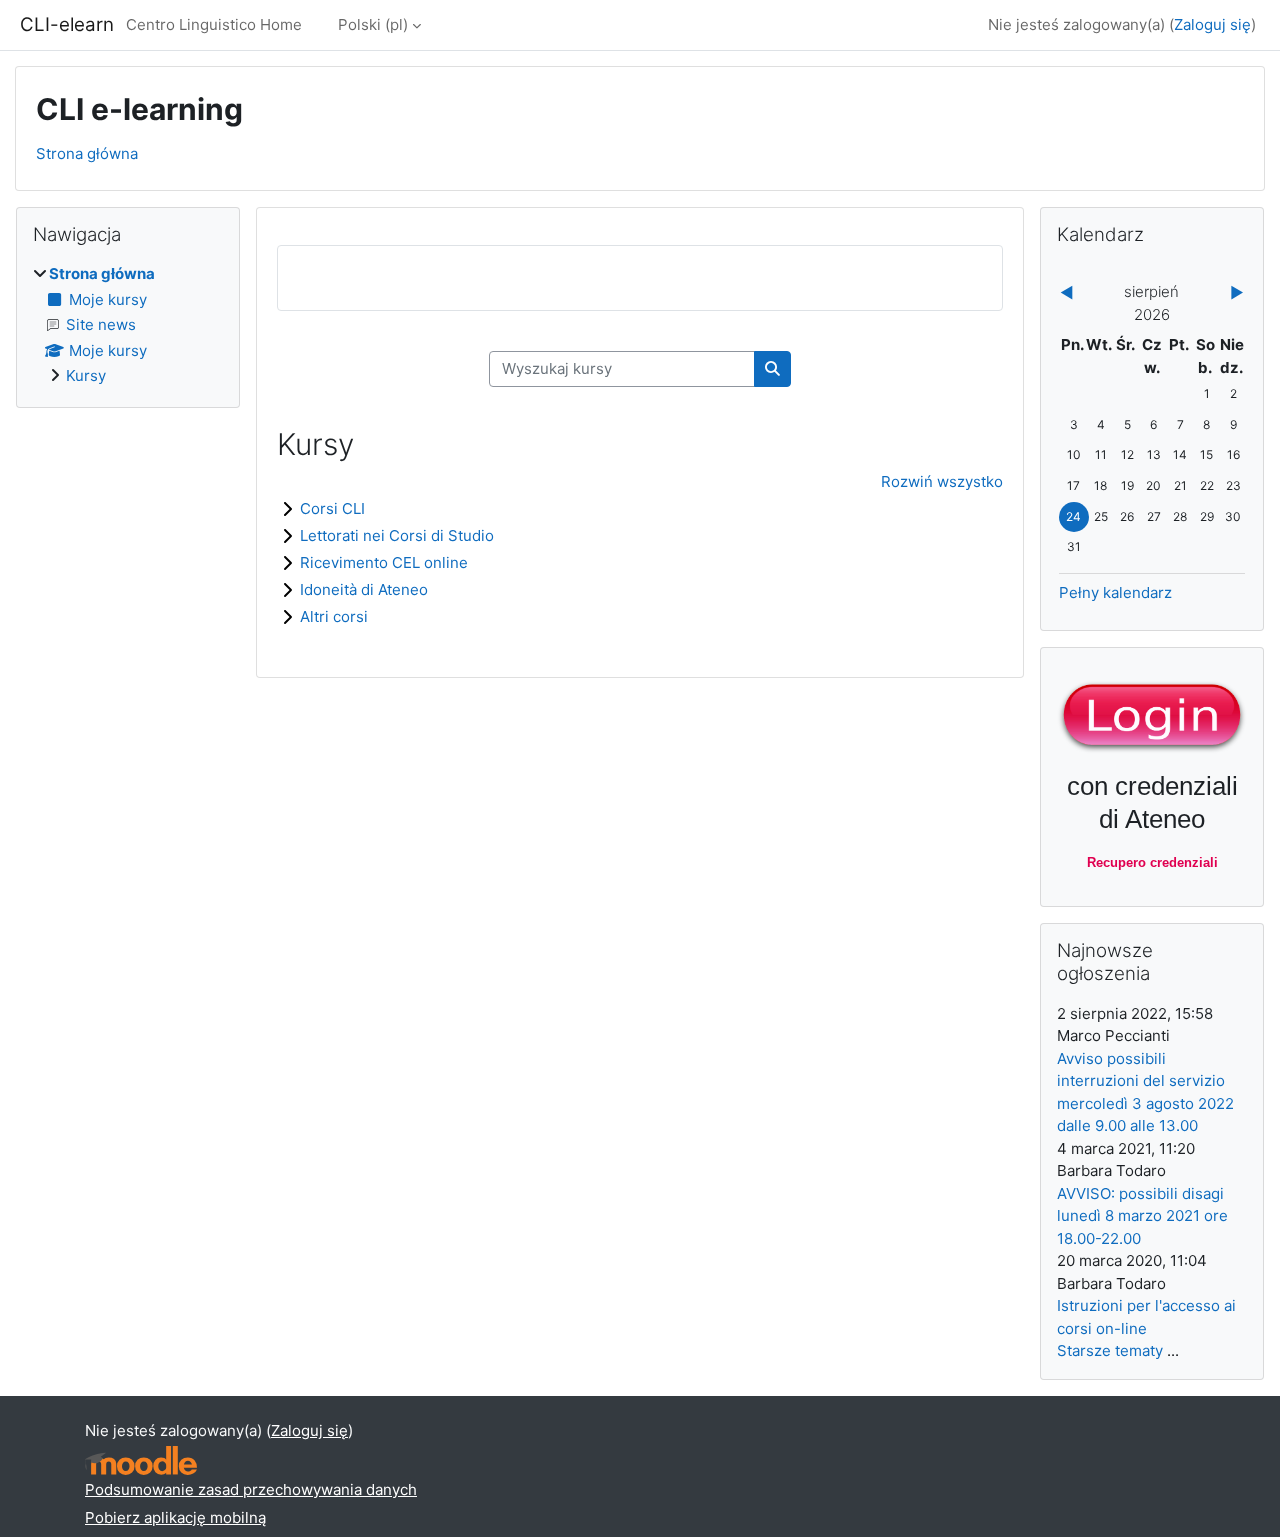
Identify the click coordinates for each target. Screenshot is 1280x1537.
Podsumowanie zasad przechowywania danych (251, 1489)
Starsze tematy (1110, 1350)
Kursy (86, 375)
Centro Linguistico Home (214, 24)
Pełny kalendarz (1115, 592)
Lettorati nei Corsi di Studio (397, 535)
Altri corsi (334, 616)
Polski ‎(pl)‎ (373, 24)
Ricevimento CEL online (384, 562)
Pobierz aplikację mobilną (175, 1517)
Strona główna (87, 153)
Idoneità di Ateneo (364, 589)
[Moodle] (141, 1460)
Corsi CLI (332, 508)
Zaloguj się (1212, 24)
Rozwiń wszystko (942, 481)
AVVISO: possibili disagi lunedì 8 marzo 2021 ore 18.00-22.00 (1142, 1216)
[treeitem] (128, 325)
